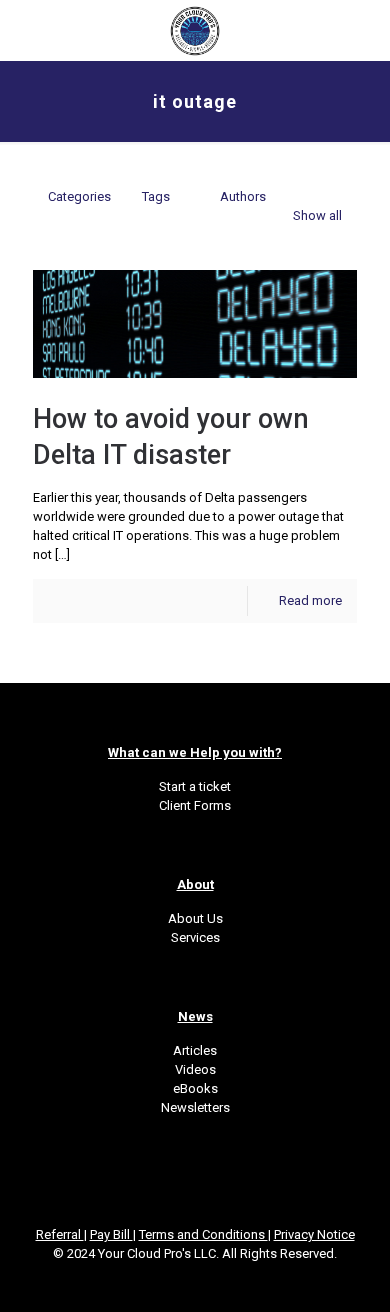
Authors (243, 196)
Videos (195, 1069)
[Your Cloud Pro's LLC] (195, 30)
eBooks (195, 1088)
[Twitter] (168, 1282)
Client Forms (195, 805)
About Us (195, 918)
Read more (310, 600)
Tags (156, 196)
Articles (195, 1050)
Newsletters (195, 1107)
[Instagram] (222, 1282)
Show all (317, 215)
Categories (79, 196)
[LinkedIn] (195, 1282)
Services (195, 937)
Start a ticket (195, 786)
